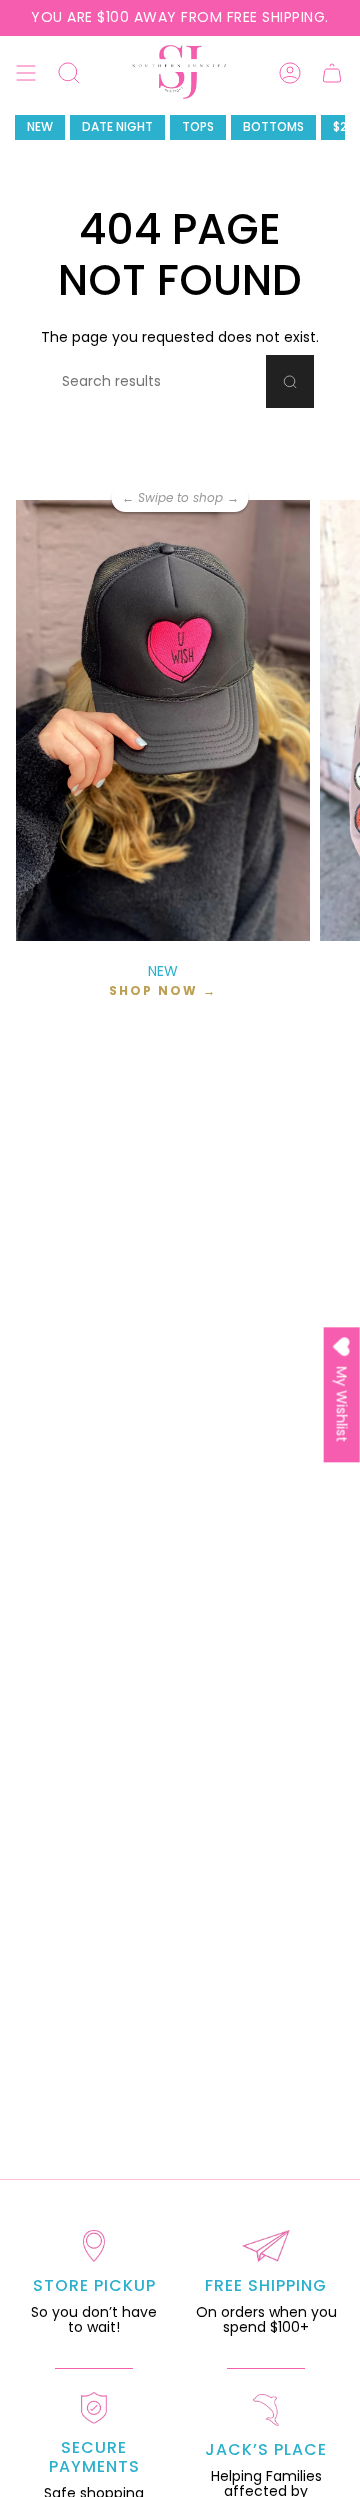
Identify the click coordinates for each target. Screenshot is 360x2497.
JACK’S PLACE (266, 2449)
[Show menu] (26, 72)
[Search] (290, 381)
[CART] (332, 72)
